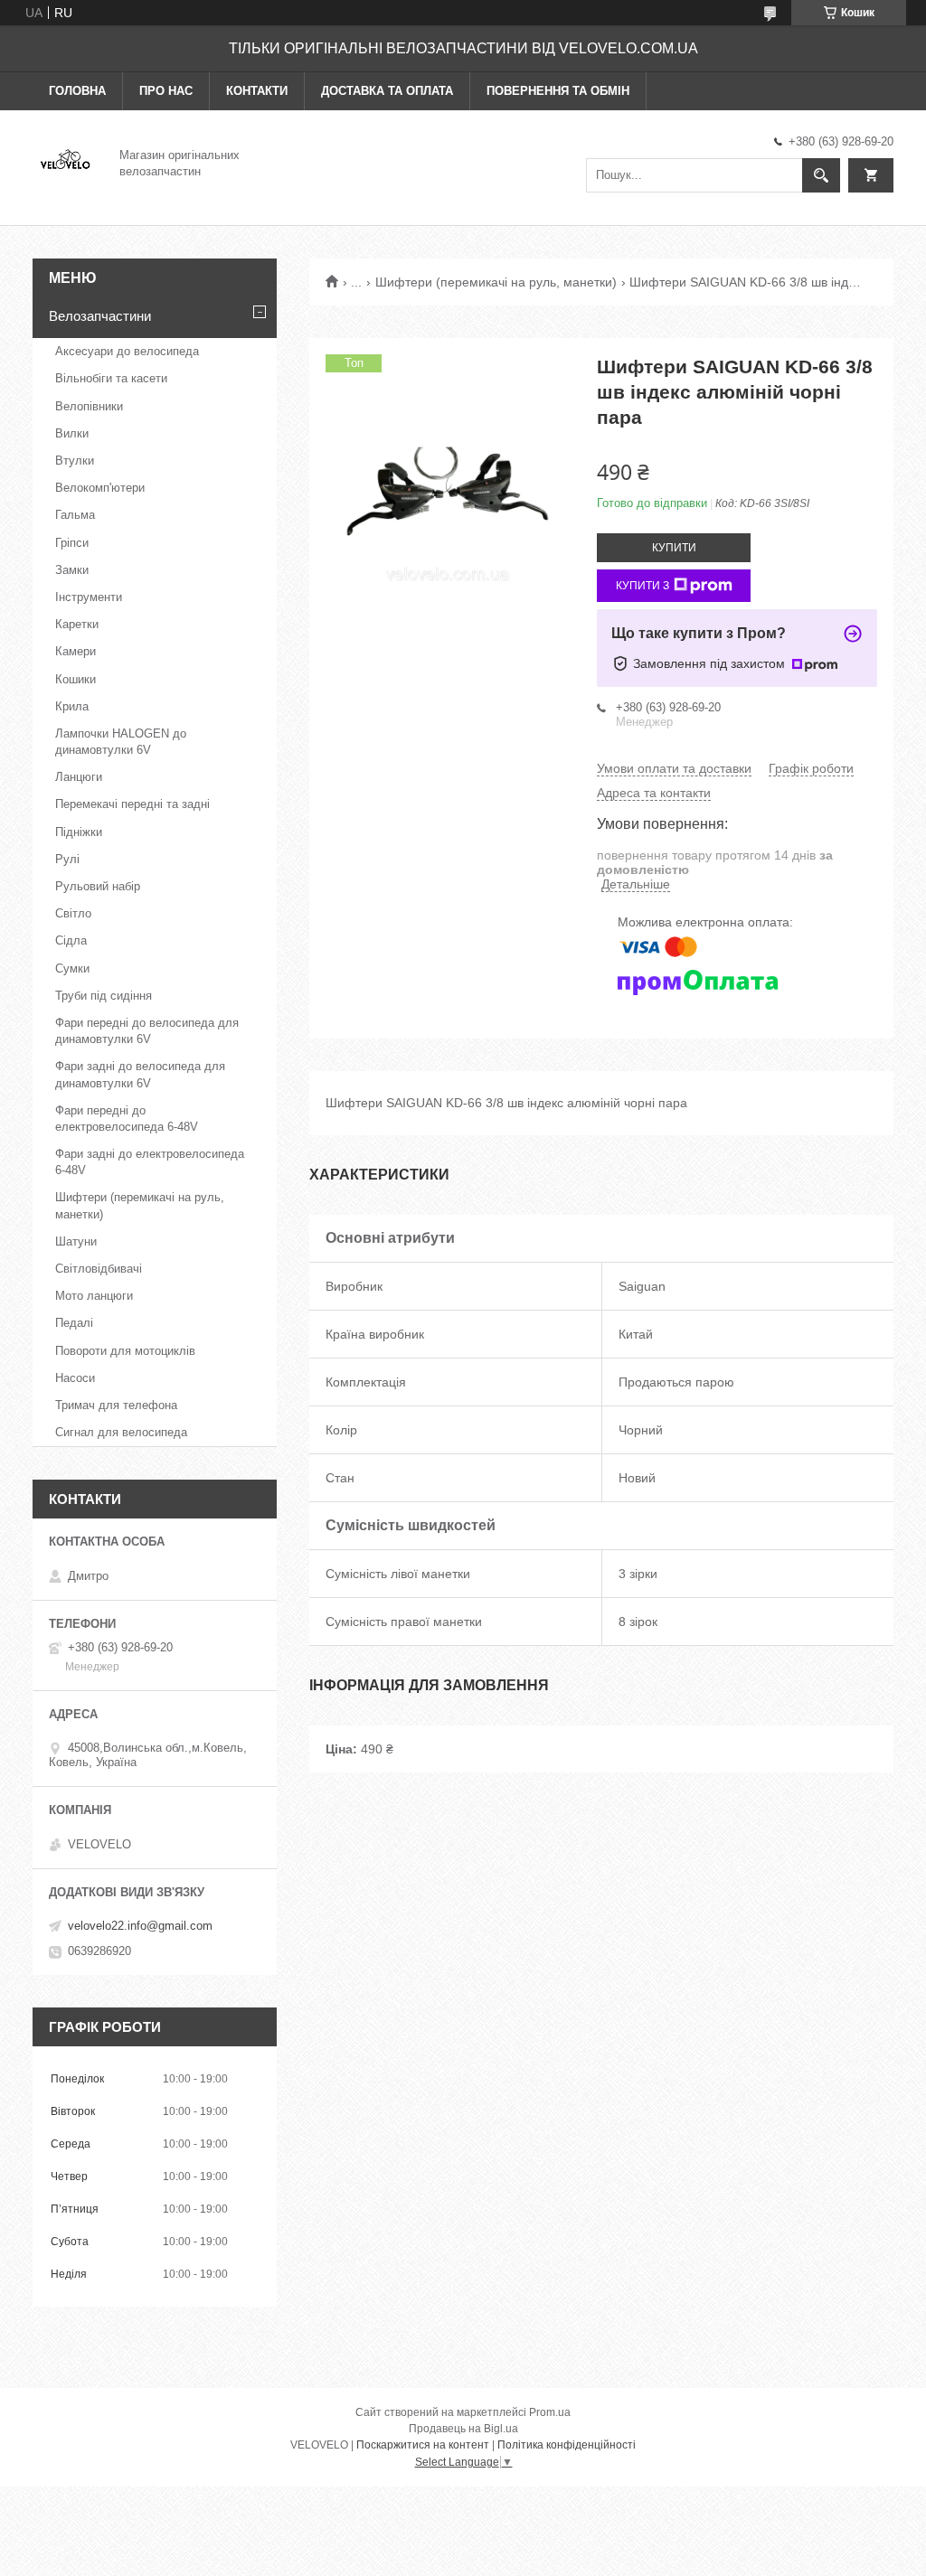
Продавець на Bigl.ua (463, 2429)
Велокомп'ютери (100, 488)
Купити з (643, 586)
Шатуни (76, 1241)
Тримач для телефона (116, 1405)
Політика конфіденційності (567, 2445)
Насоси (75, 1378)
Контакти (257, 91)
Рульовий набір (98, 886)
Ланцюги (79, 777)
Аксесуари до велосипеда (127, 351)
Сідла (71, 940)
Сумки (72, 968)
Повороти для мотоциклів (125, 1351)
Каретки (77, 624)
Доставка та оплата (387, 91)
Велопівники (89, 406)
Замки (72, 570)
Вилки (72, 433)
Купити (674, 548)
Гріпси (72, 543)
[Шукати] (821, 175)
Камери (76, 651)
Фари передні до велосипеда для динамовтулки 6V (147, 1031)
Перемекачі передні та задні (132, 804)
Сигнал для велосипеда (121, 1432)
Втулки (75, 461)
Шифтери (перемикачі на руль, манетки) (496, 282)
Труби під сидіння (104, 996)
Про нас (166, 91)
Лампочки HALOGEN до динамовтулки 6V (121, 742)
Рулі (67, 859)
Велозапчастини (100, 316)
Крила (72, 706)
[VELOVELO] (65, 162)
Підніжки (79, 832)
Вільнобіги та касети (111, 378)
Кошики (76, 679)
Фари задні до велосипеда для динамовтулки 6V (140, 1074)
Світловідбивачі (99, 1269)
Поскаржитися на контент (423, 2445)
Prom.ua (550, 2412)
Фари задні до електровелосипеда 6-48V (150, 1162)
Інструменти (89, 597)
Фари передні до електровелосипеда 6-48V (127, 1119)
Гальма (75, 515)
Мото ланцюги (94, 1296)
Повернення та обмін (558, 91)
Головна (77, 91)
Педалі (74, 1323)
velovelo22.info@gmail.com (140, 1926)
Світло (73, 913)
